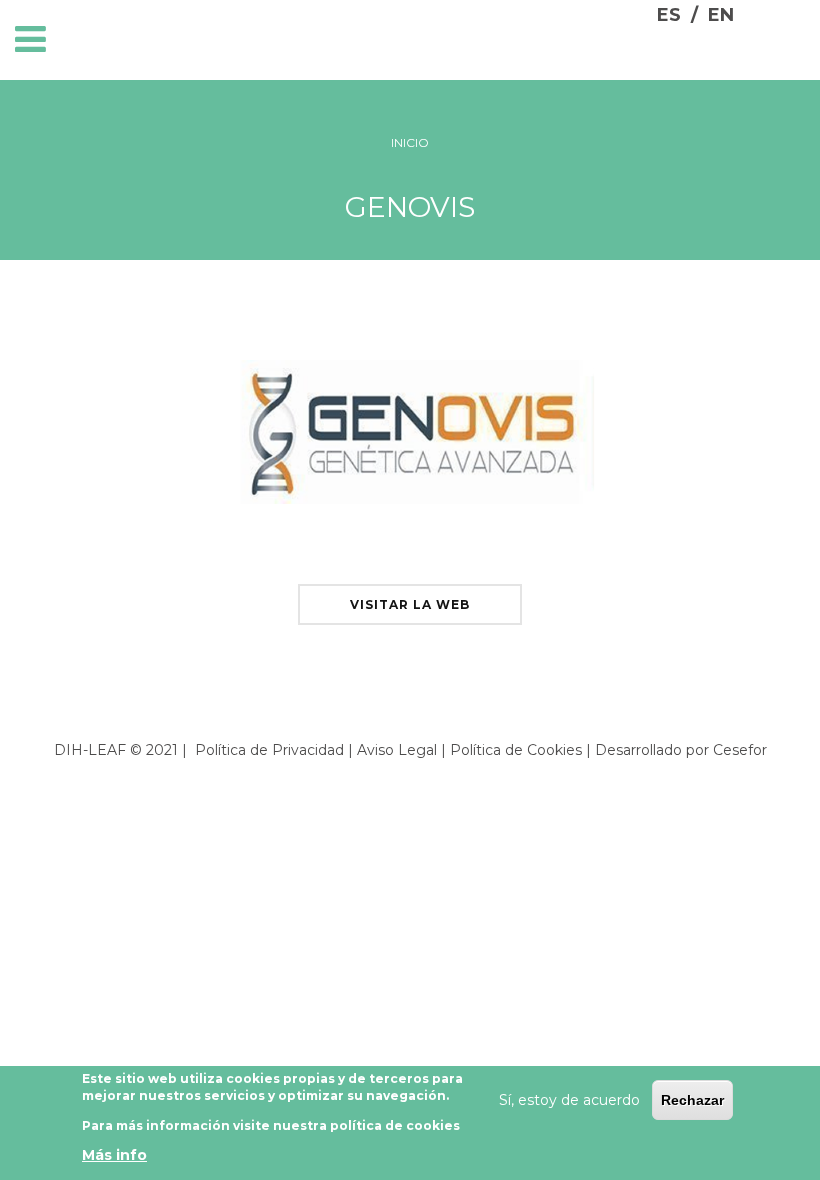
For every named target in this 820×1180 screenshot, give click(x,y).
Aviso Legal (397, 750)
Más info (114, 1155)
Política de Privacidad (269, 750)
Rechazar (692, 1100)
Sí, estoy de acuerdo (569, 1100)
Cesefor (740, 750)
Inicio (410, 142)
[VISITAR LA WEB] (410, 578)
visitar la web (410, 604)
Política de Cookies (516, 750)
